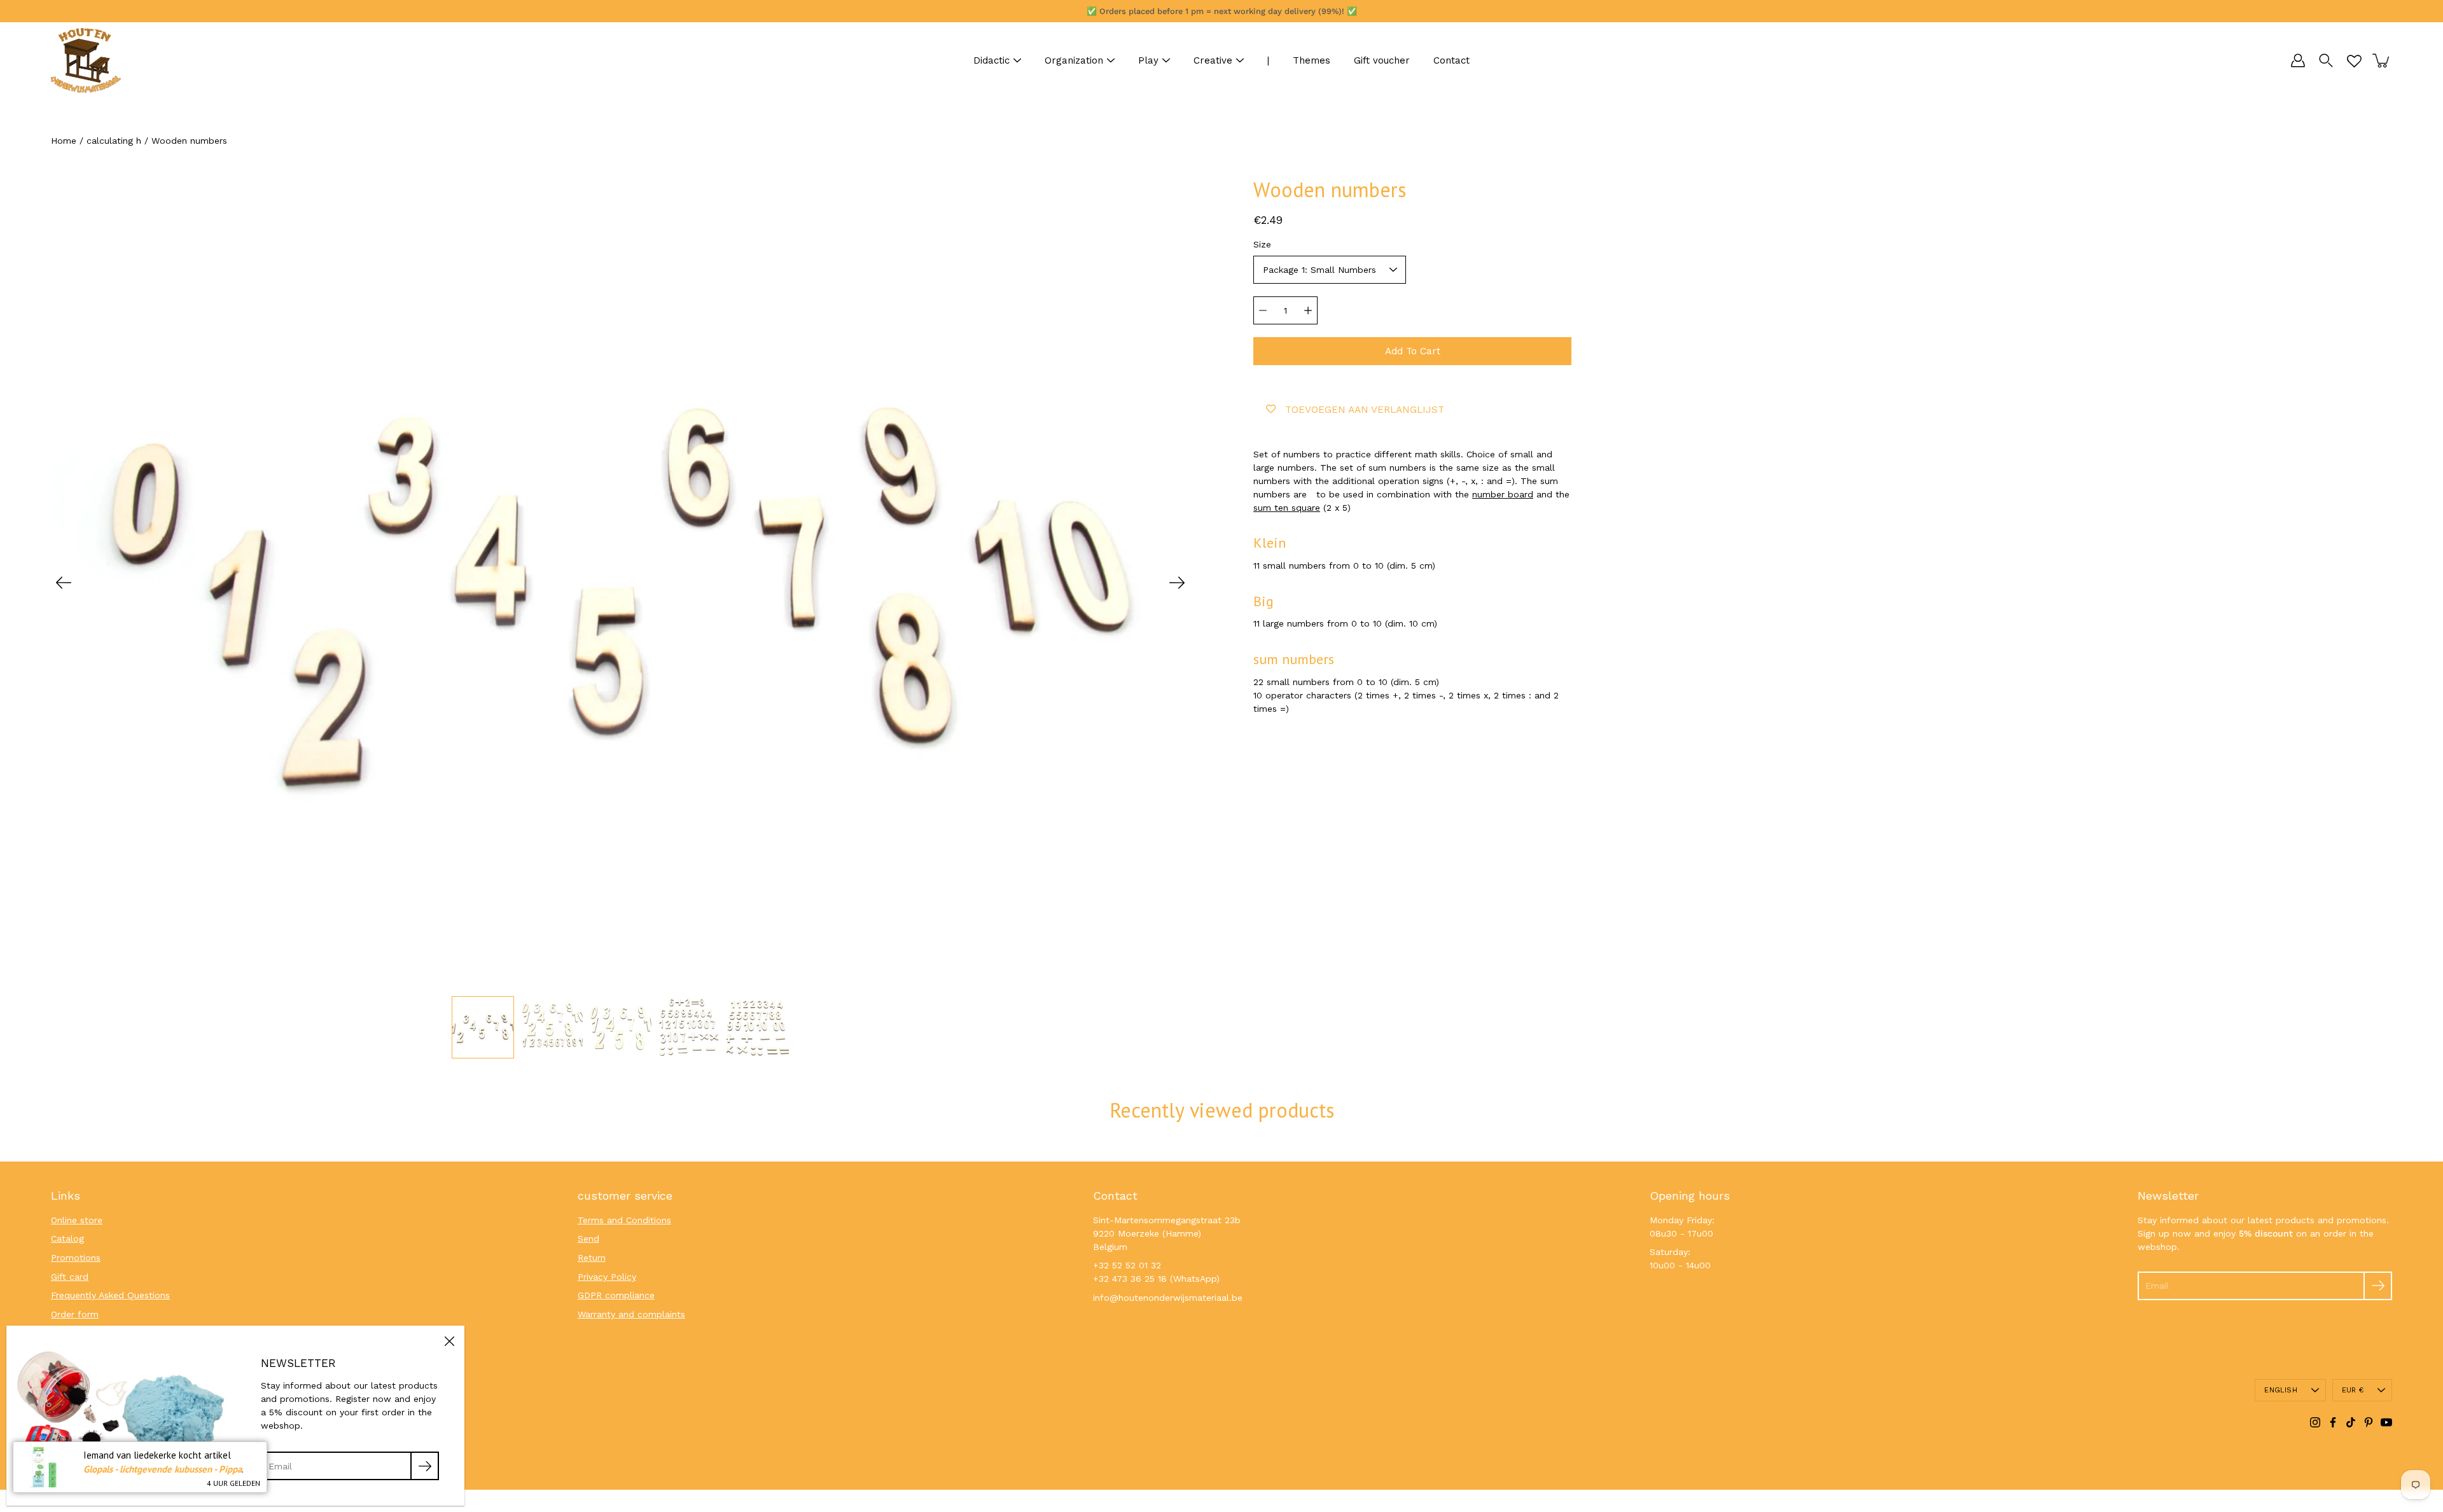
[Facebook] (2333, 1422)
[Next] (1177, 583)
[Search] (2326, 60)
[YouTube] (2386, 1422)
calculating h (114, 141)
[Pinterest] (2369, 1422)
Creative (1213, 60)
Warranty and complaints (631, 1314)
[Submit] (2378, 1286)
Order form (75, 1314)
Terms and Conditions (624, 1220)
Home (64, 141)
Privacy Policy (607, 1277)
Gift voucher (1382, 60)
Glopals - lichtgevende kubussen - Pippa (163, 1469)
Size (1262, 244)
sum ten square (1287, 508)
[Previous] (64, 583)
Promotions (76, 1258)
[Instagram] (2315, 1422)
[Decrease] (1263, 310)
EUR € (2353, 1390)
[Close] (449, 1341)
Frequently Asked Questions (110, 1295)
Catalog (67, 1238)
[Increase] (1308, 310)
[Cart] (2382, 60)
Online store (77, 1220)
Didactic (992, 60)
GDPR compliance (616, 1295)
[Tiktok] (2351, 1422)
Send (588, 1238)
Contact (1451, 60)
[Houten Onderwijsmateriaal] (86, 60)
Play (1148, 60)
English (2281, 1390)
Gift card (70, 1277)
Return (592, 1258)
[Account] (2298, 60)
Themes (1312, 60)
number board (1503, 494)
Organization (1074, 60)
